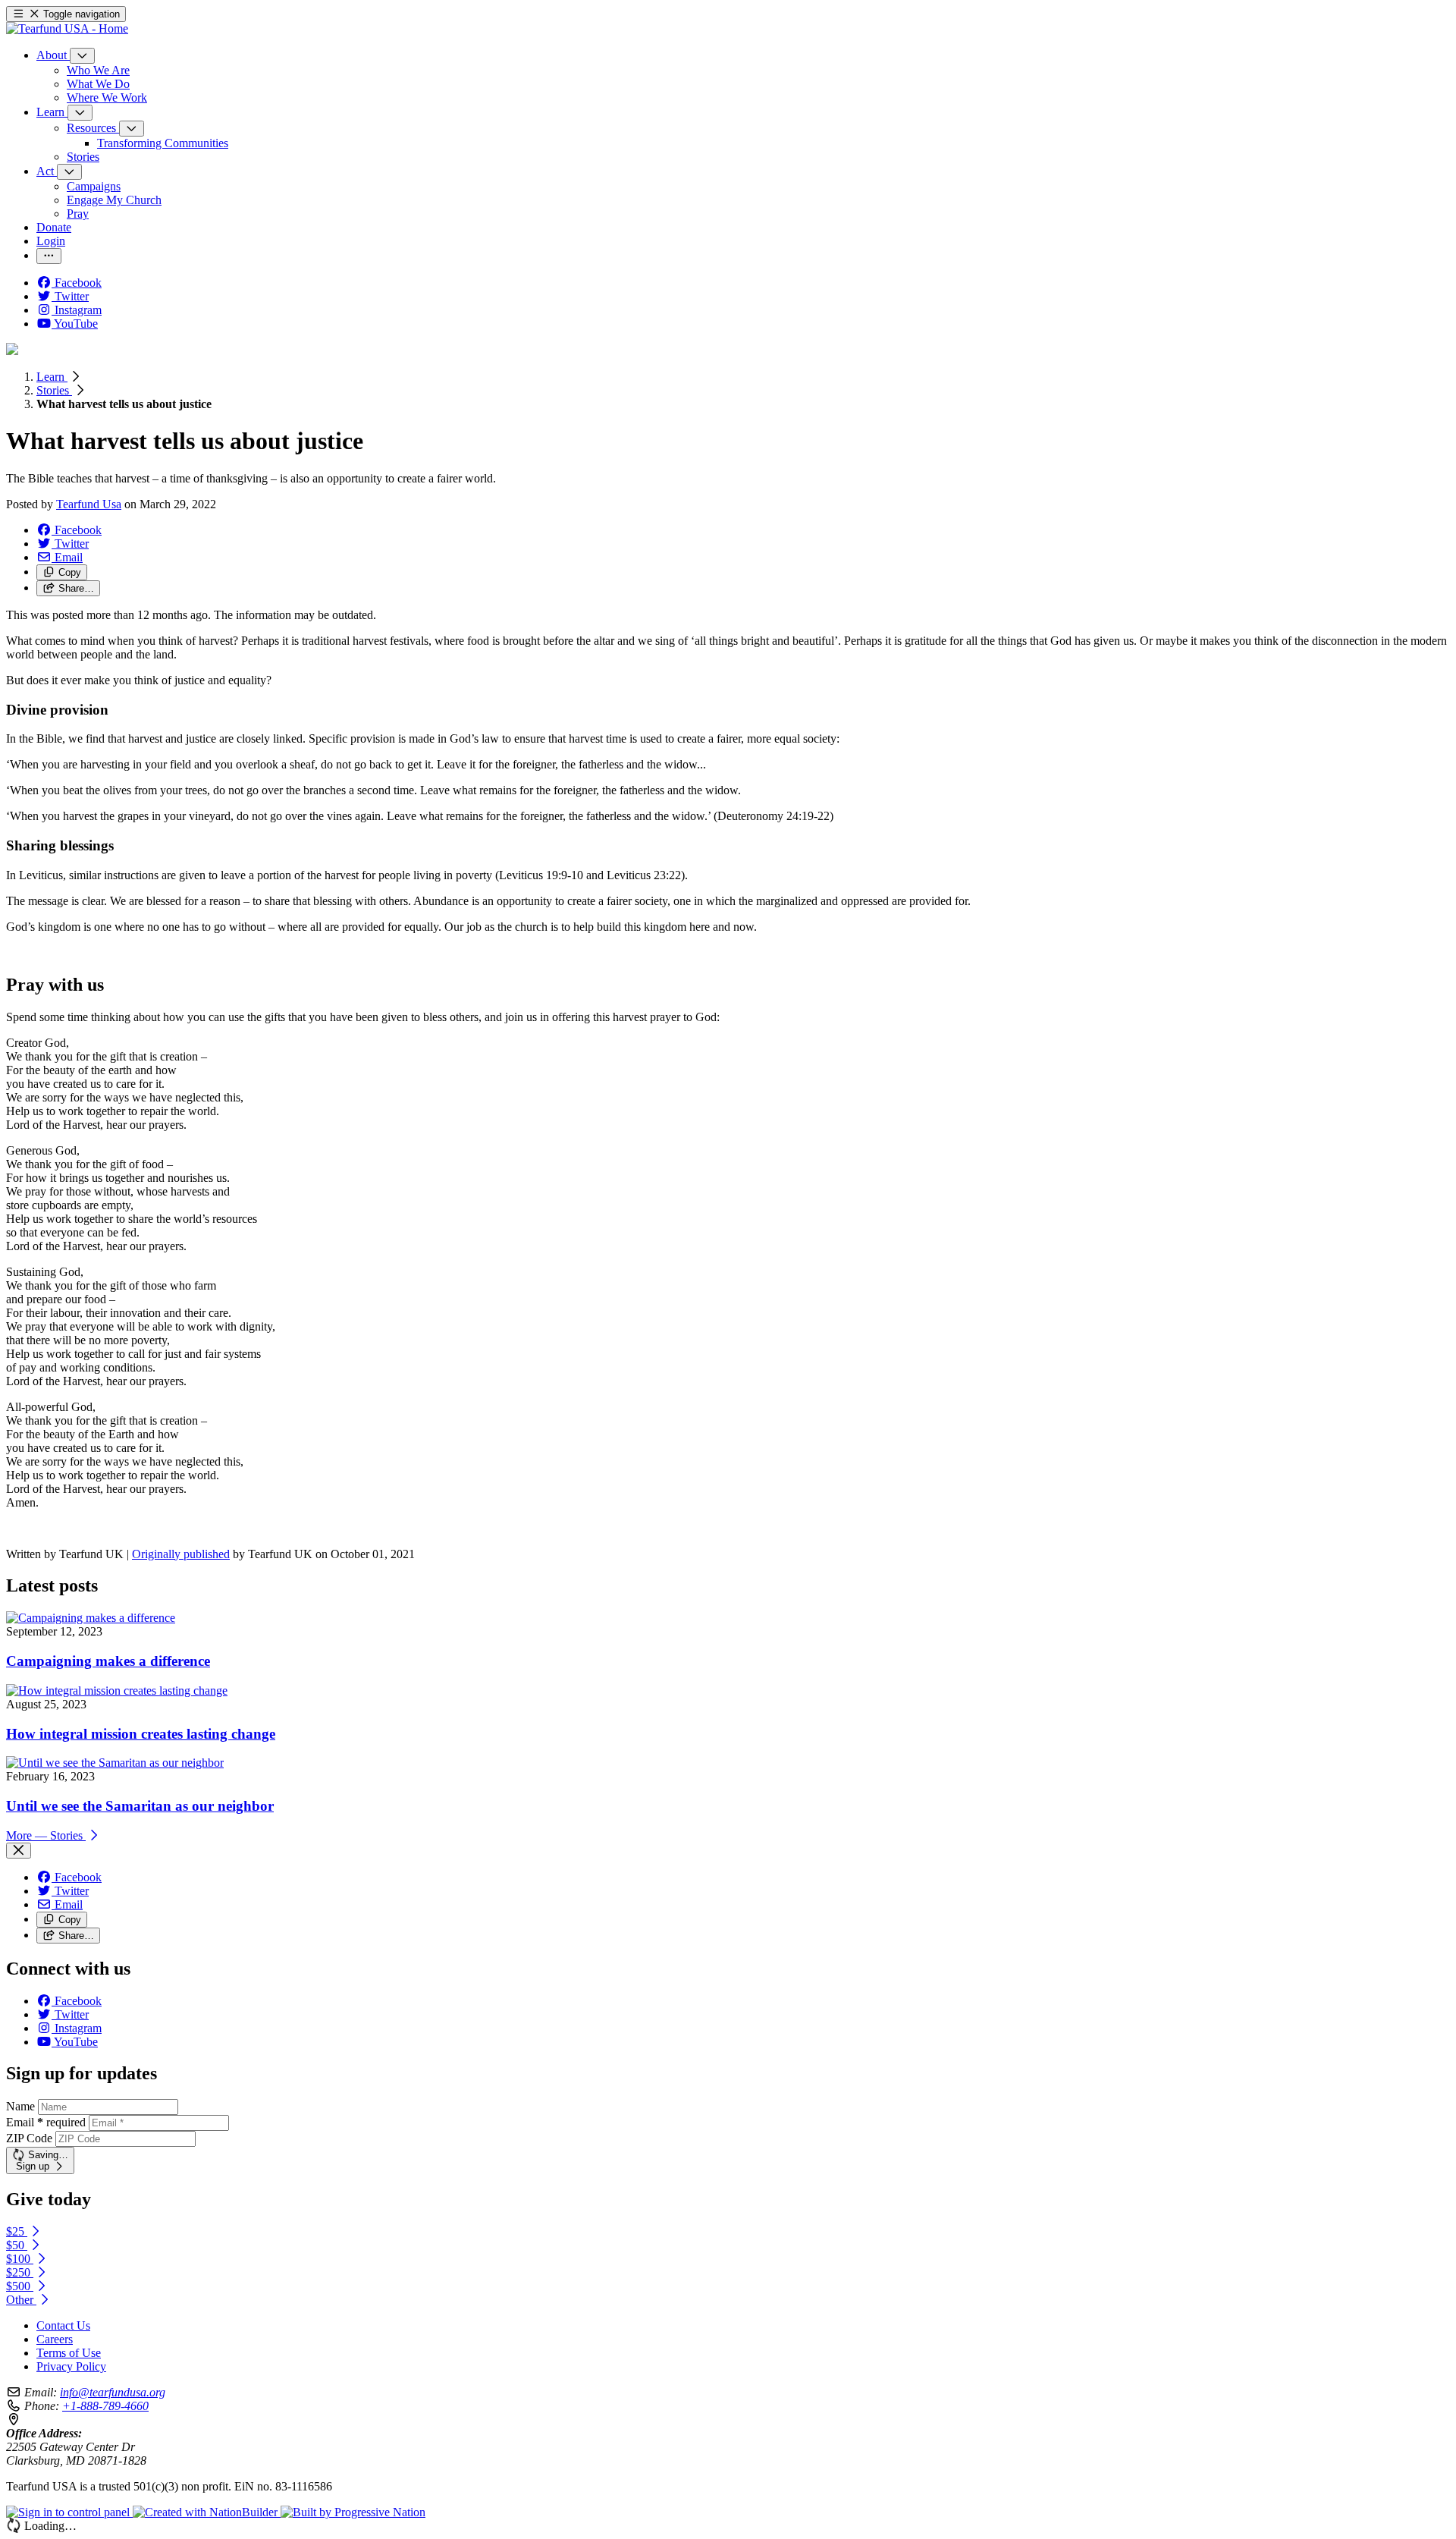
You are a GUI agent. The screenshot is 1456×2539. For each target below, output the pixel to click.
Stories (54, 390)
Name (20, 2106)
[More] (82, 56)
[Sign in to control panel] (69, 2512)
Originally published (181, 1554)
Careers (55, 2339)
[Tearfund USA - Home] (67, 28)
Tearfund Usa (89, 504)
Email (46, 2122)
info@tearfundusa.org (113, 2392)
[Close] (19, 1851)
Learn (52, 377)
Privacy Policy (71, 2366)
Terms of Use (69, 2353)
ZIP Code (29, 2138)
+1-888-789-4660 (105, 2406)
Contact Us (63, 2325)
